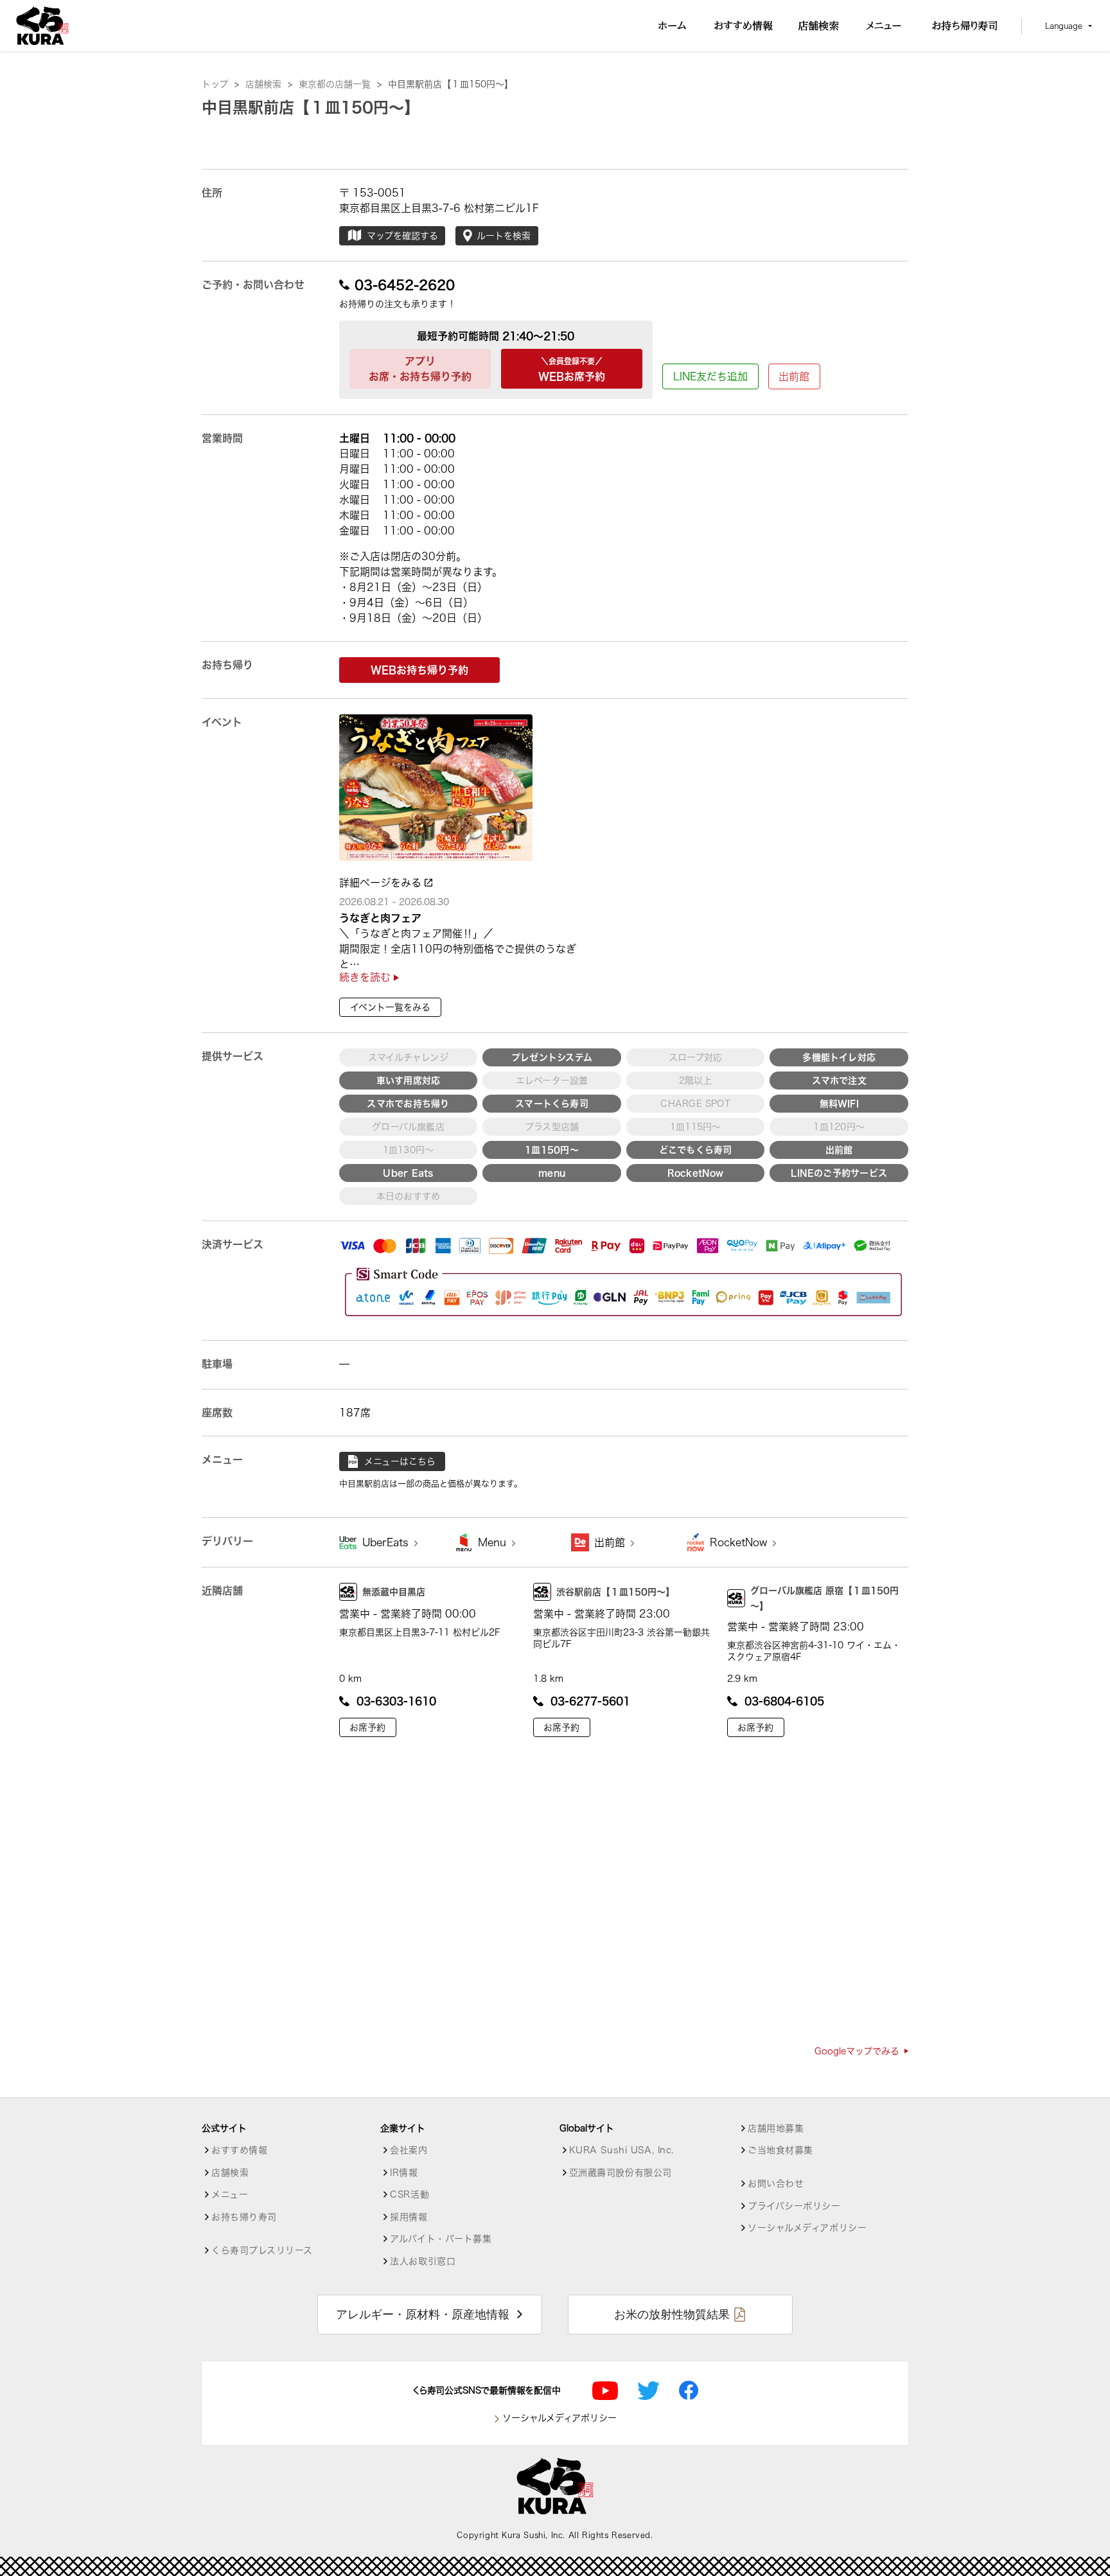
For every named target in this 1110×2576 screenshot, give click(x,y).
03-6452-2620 (405, 285)
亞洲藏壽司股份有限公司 (621, 2173)
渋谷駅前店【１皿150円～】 (615, 1592)
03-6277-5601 (590, 1701)
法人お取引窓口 (423, 2261)
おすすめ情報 (239, 2150)
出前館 (794, 376)
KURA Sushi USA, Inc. (621, 2150)
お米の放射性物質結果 (672, 2315)
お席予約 (367, 1727)
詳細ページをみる (382, 883)
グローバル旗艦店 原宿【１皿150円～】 (824, 1598)
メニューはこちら (400, 1461)
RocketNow (740, 1542)
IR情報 (404, 2173)
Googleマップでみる (857, 2051)
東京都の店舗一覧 (340, 84)
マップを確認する (402, 236)
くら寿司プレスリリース (262, 2250)
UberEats (387, 1542)
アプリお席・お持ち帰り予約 (420, 369)
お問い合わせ (776, 2183)
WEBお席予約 (572, 369)
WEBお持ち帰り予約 (419, 670)
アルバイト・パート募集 (441, 2239)
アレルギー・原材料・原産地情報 (423, 2315)
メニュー (230, 2194)
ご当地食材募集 (780, 2150)
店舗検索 (269, 84)
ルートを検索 (504, 236)
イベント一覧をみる (390, 1007)
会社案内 (409, 2150)
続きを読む (366, 977)
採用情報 (409, 2217)
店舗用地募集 (776, 2128)
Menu (494, 1542)
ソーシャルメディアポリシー (807, 2228)
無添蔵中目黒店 (394, 1592)
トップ (220, 84)
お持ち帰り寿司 (244, 2217)
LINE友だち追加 (710, 376)
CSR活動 (410, 2194)
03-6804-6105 (784, 1701)
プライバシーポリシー (794, 2206)
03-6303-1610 (396, 1701)
